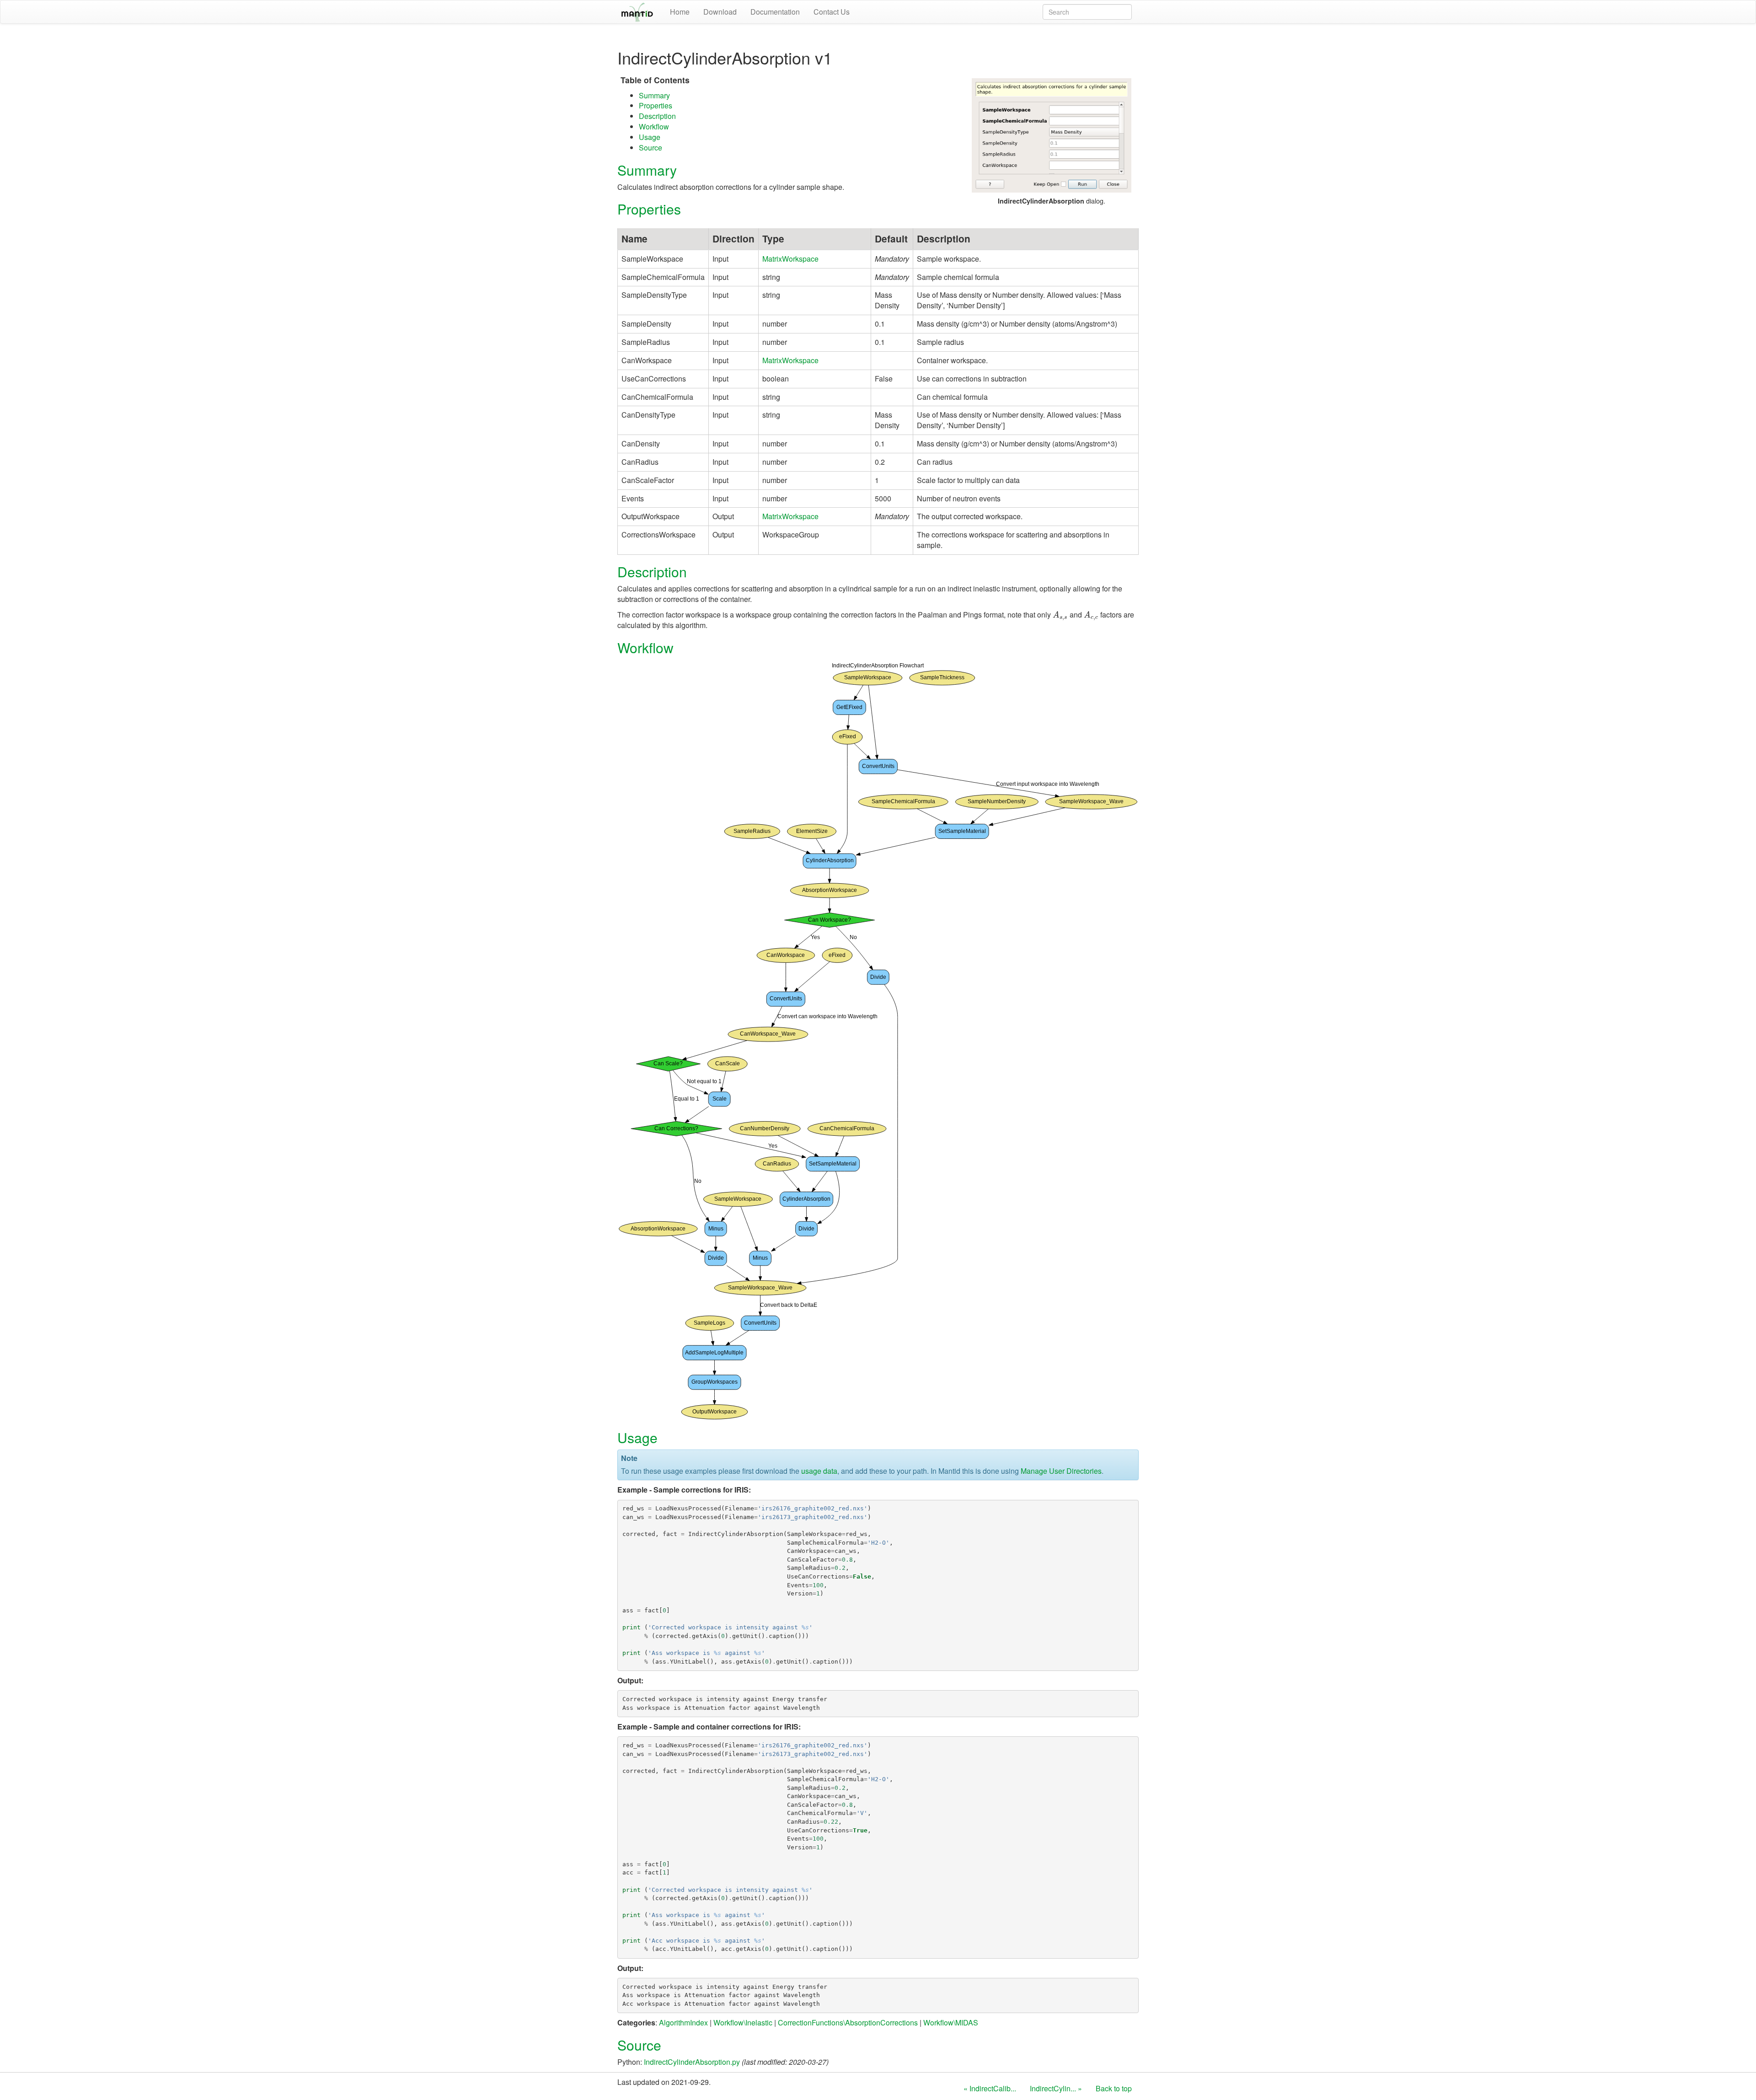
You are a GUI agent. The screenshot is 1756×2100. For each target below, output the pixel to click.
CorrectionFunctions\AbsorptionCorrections (848, 2022)
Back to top (1114, 2088)
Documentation (775, 12)
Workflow (654, 126)
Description (657, 116)
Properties (656, 105)
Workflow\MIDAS (951, 2022)
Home (680, 12)
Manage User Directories (1061, 1471)
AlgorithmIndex (683, 2022)
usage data (819, 1471)
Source (650, 148)
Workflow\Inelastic (743, 2022)
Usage (650, 137)
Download (720, 12)
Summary (654, 95)
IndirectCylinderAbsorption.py (692, 2062)
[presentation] (1060, 615)
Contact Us (832, 12)
